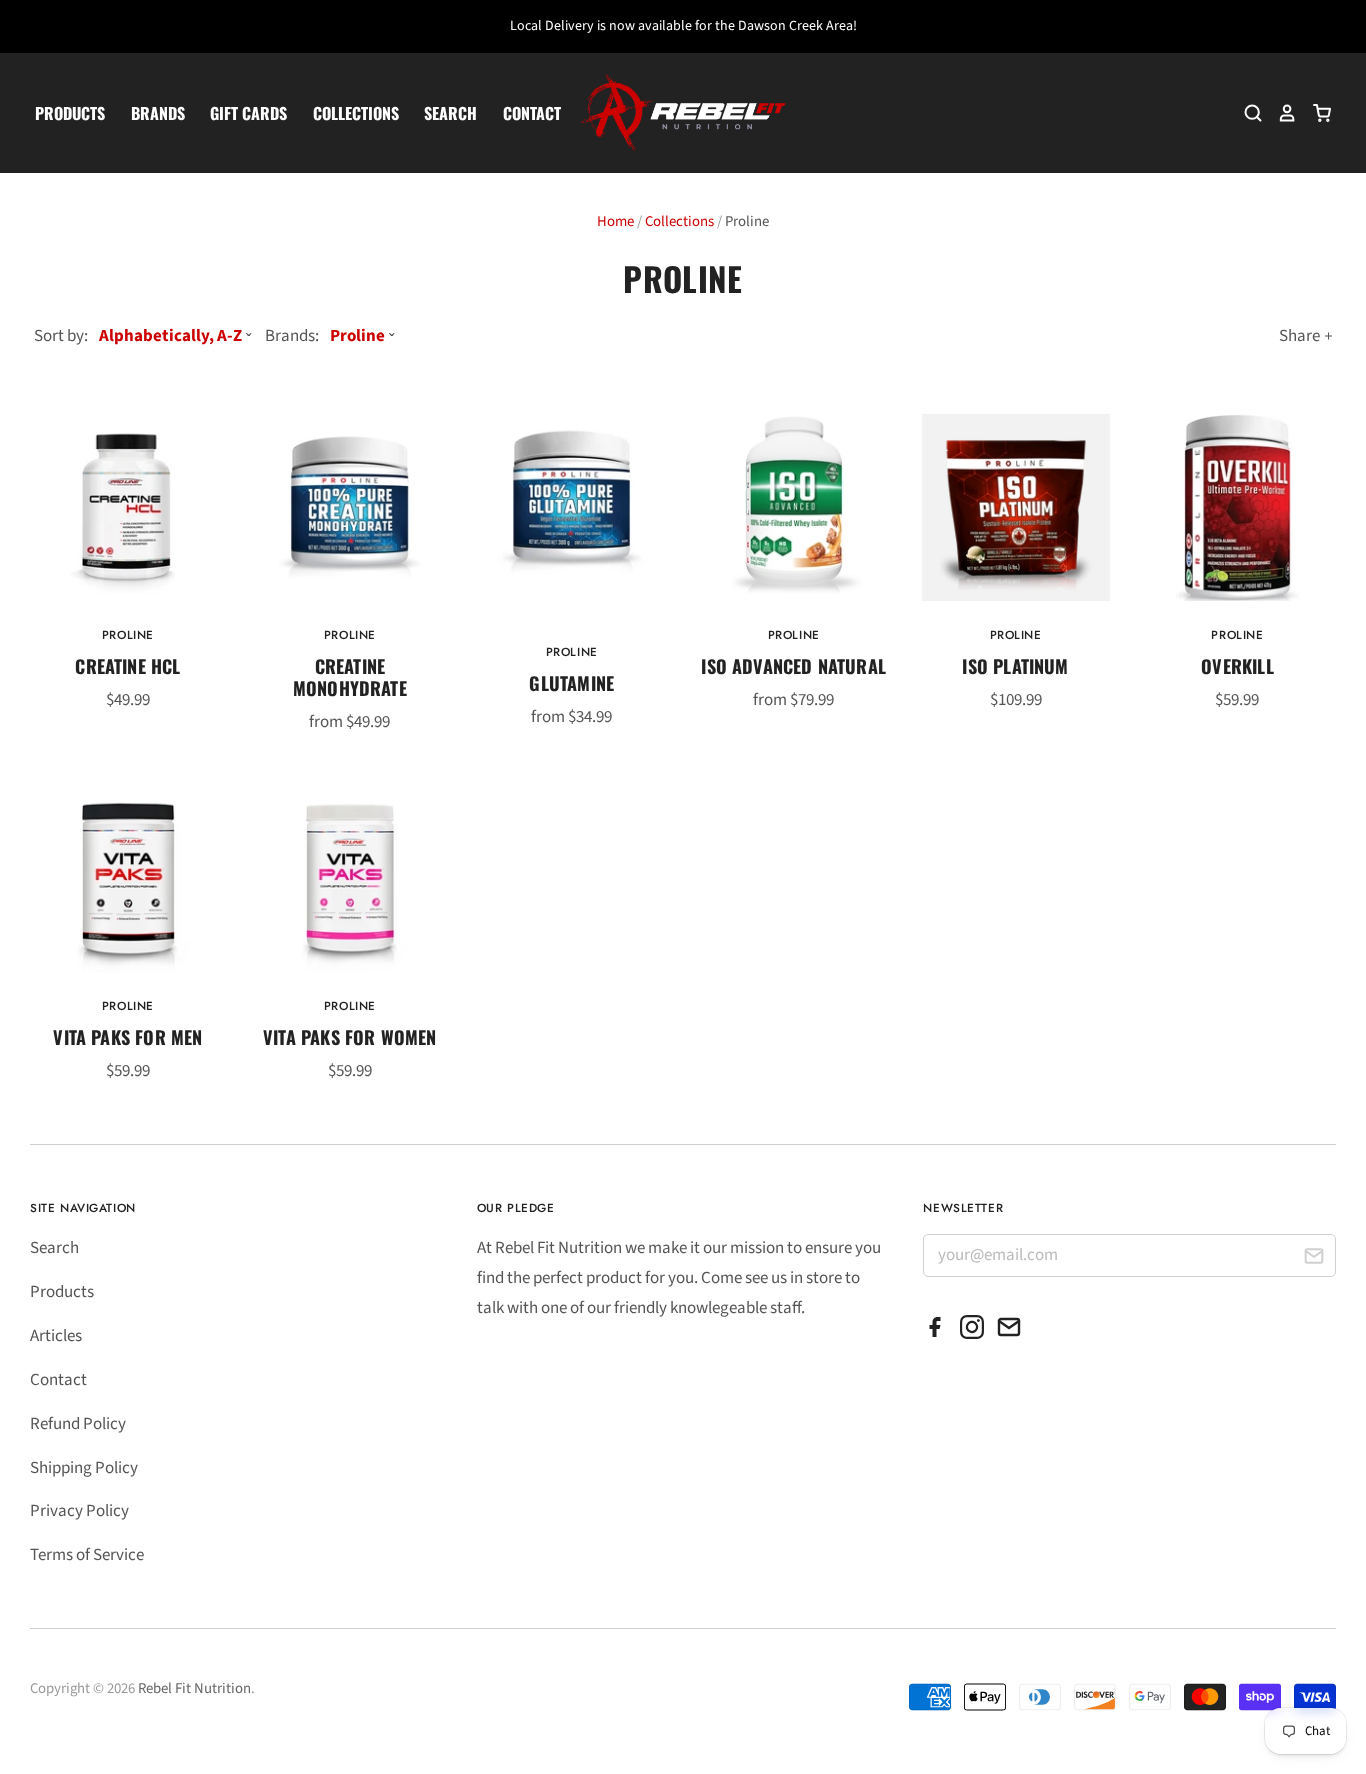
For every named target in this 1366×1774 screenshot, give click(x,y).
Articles (56, 1336)
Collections (356, 113)
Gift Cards (248, 113)
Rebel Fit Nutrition (194, 1688)
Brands (158, 113)
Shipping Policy (84, 1468)
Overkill (1237, 665)
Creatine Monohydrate (350, 676)
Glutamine (571, 682)
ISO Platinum (1015, 665)
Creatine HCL (127, 665)
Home (615, 221)
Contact (532, 113)
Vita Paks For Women (349, 1036)
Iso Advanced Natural (793, 665)
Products (70, 113)
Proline (128, 634)
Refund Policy (78, 1424)
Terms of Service (87, 1555)
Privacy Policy (79, 1511)
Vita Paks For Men (127, 1036)
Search (450, 113)
